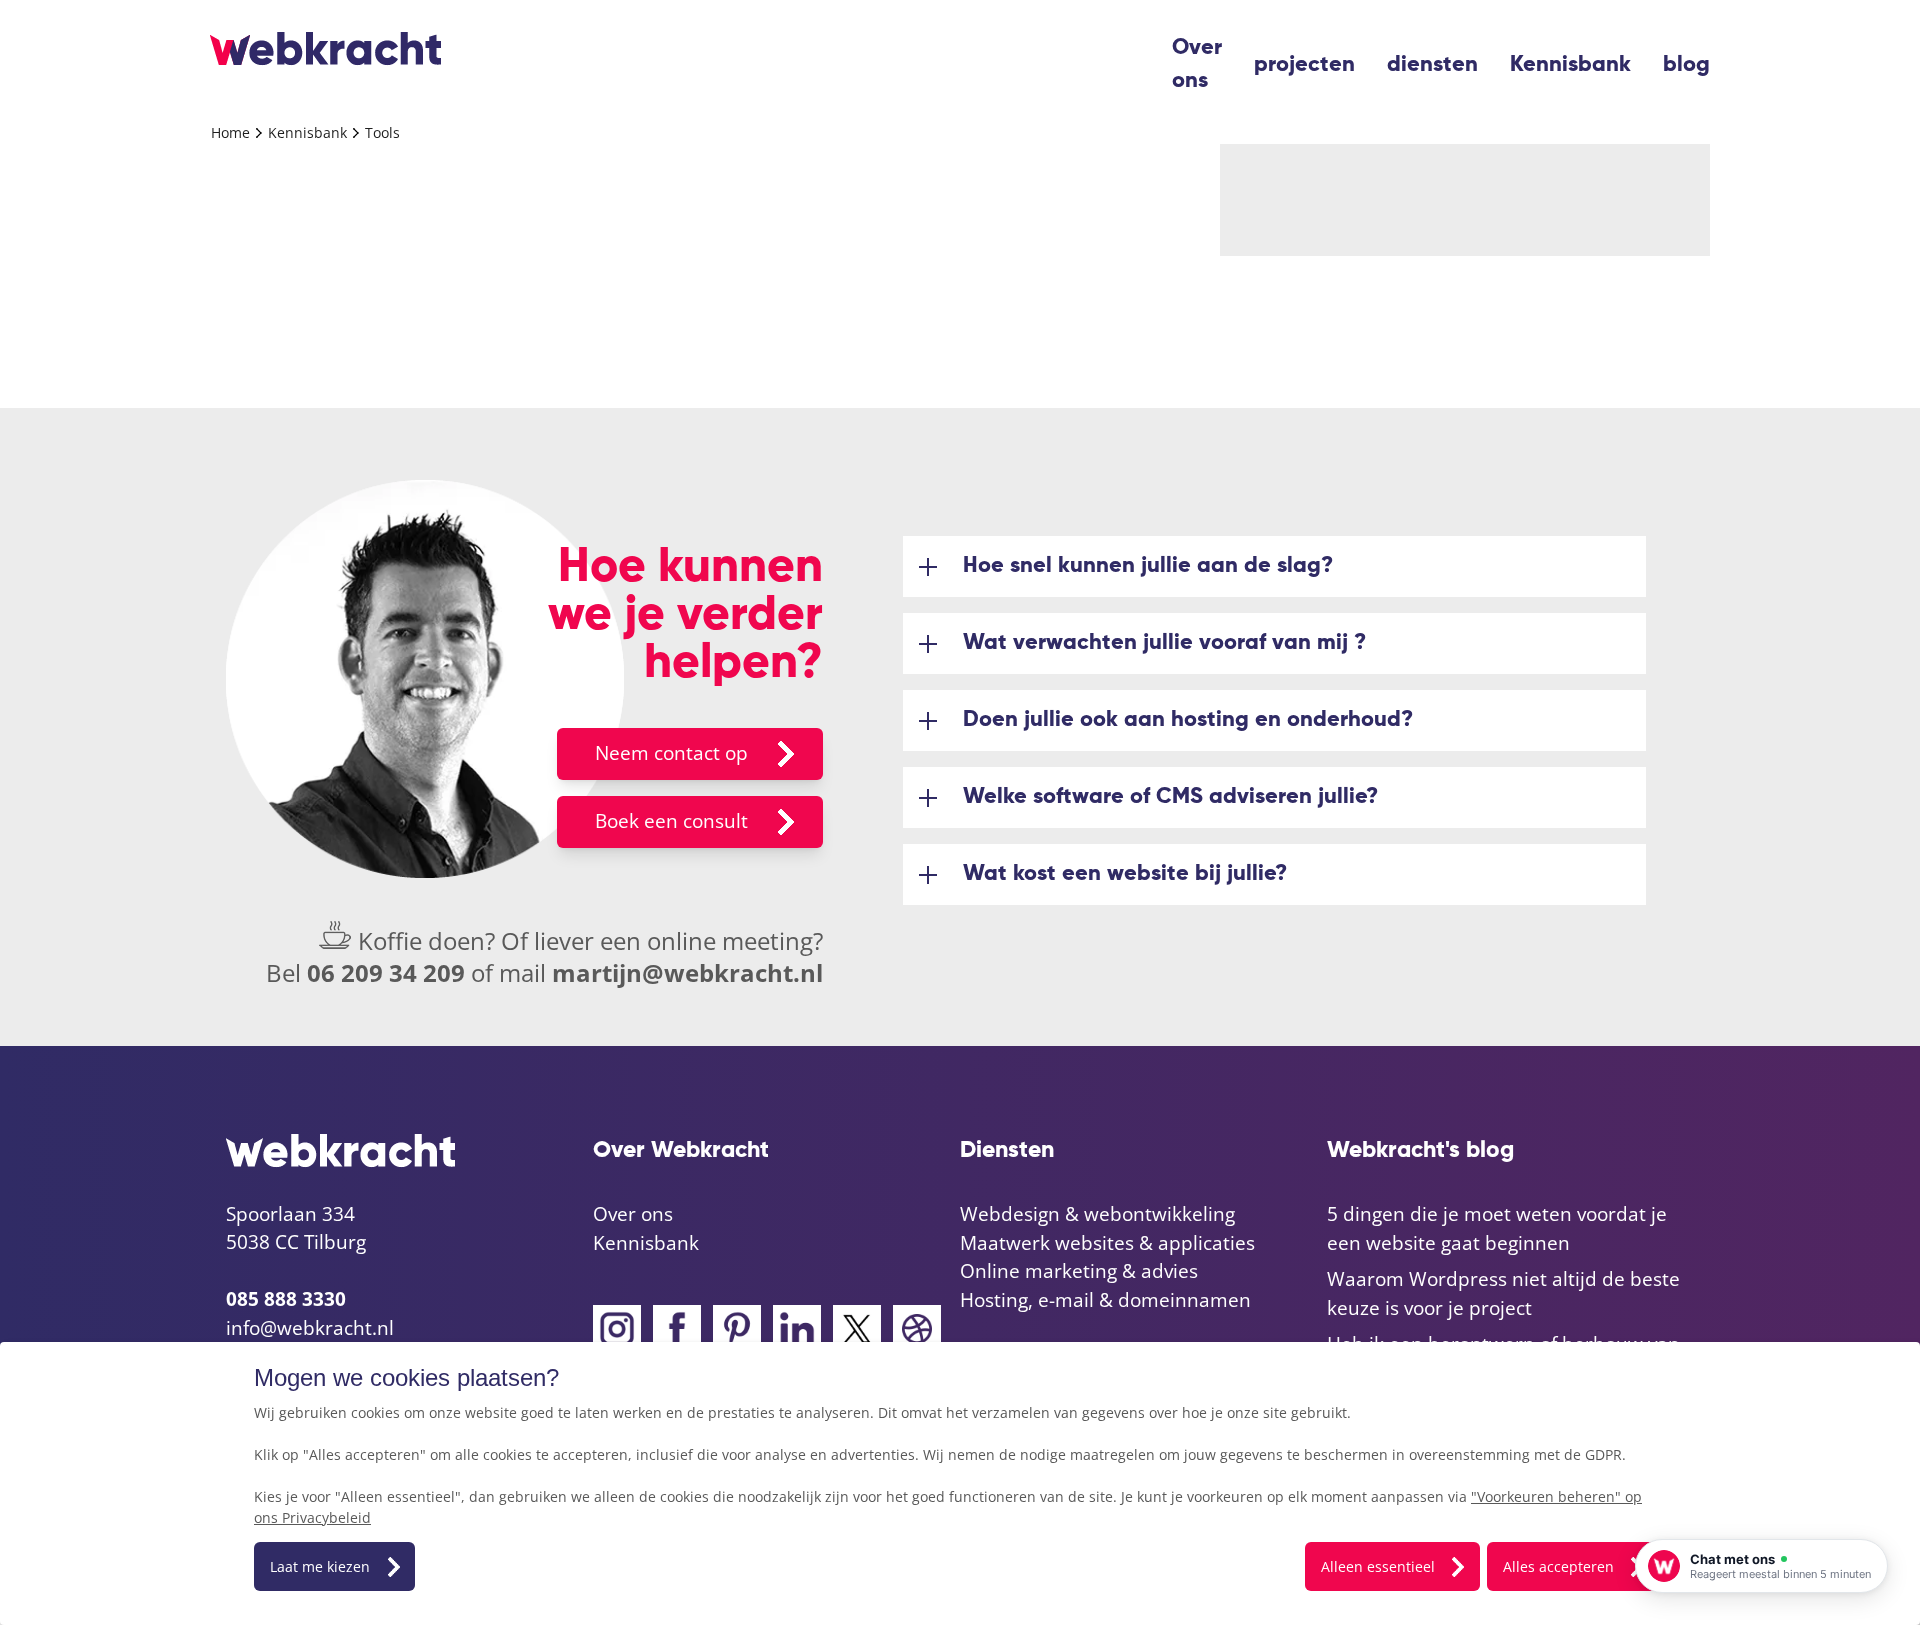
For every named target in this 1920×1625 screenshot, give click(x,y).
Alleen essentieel (1378, 1566)
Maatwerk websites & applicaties (1107, 1243)
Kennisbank (1570, 65)
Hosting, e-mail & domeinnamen (1105, 1300)
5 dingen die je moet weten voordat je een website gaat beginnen (1497, 1228)
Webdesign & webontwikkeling (1097, 1214)
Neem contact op (671, 753)
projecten (1304, 65)
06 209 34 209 (386, 972)
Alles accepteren (1558, 1566)
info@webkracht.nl (310, 1328)
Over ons (1197, 64)
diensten (1432, 65)
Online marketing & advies (1079, 1271)
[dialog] (960, 1483)
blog (1686, 65)
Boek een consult (671, 821)
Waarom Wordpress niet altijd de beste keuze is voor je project (1503, 1293)
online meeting (730, 940)
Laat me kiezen (320, 1566)
